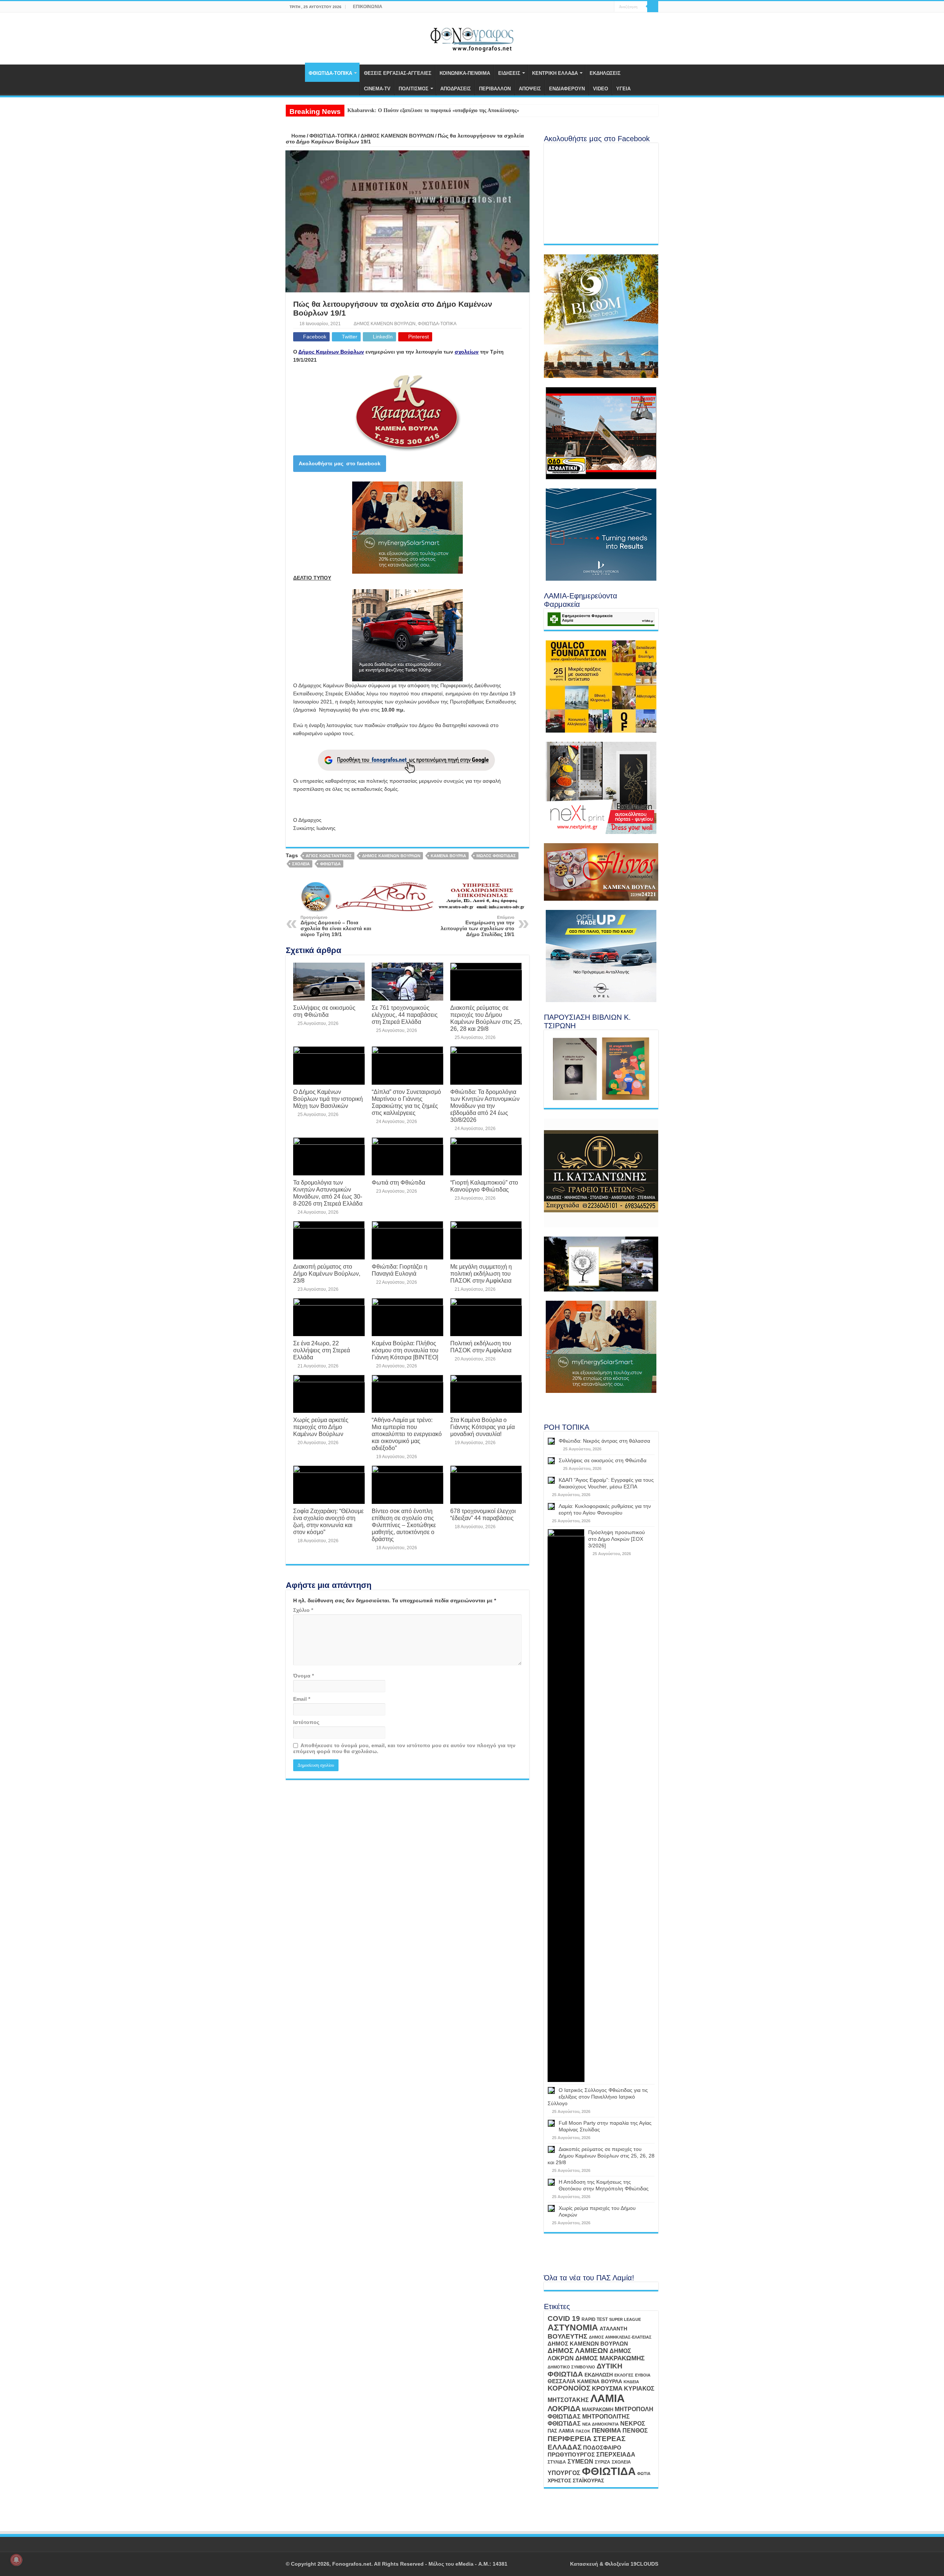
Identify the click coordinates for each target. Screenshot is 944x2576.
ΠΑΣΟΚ (583, 2431)
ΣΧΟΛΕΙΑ (301, 864)
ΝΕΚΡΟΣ (633, 2423)
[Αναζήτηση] (653, 7)
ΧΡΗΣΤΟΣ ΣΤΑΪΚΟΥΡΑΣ (576, 2481)
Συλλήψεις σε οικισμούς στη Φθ (383, 110)
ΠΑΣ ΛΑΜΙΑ (561, 2431)
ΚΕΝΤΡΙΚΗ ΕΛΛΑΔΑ (555, 73)
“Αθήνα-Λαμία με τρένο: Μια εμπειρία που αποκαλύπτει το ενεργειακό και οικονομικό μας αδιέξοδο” (407, 1434)
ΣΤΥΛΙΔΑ (557, 2462)
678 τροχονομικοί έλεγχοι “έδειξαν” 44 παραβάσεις (483, 1514)
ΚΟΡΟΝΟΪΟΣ (569, 2388)
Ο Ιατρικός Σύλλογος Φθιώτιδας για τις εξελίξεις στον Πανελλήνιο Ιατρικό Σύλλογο (598, 2097)
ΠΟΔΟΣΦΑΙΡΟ (602, 2448)
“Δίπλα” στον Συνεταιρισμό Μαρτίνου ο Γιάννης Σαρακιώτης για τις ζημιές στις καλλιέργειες (406, 1102)
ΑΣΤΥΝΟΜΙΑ (573, 2328)
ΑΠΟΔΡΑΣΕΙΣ (456, 89)
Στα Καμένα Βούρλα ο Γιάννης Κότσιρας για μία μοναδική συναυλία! (483, 1427)
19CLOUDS (644, 2564)
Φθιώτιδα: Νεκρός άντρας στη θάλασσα (604, 1441)
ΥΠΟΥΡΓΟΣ (564, 2473)
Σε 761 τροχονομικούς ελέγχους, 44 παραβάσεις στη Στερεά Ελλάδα (405, 1015)
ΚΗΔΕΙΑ (631, 2382)
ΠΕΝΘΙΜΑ (606, 2431)
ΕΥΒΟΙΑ (643, 2375)
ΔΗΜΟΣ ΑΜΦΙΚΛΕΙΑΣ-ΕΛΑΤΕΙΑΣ (620, 2337)
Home (298, 136)
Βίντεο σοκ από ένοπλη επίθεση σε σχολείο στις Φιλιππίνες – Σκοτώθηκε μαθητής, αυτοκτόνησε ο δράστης (404, 1525)
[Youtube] (602, 7)
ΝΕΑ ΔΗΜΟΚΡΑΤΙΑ (601, 2424)
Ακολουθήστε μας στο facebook (340, 463)
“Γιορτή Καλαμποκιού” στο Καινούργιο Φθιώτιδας (484, 1186)
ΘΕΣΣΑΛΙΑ (562, 2381)
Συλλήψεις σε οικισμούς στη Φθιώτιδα (324, 1011)
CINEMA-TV (377, 89)
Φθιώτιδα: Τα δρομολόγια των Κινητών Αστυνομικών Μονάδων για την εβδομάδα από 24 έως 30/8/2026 (485, 1106)
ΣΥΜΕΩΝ (580, 2461)
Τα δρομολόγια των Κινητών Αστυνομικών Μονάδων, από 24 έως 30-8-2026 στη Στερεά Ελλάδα (328, 1193)
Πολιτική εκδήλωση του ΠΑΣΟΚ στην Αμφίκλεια (481, 1347)
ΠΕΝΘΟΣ (635, 2431)
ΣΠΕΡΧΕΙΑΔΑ (616, 2455)
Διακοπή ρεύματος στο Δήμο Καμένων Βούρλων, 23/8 (327, 1273)
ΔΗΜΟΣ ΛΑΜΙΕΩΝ (578, 2351)
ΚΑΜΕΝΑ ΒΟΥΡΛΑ (448, 856)
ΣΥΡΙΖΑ (603, 2462)
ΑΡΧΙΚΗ (295, 72)
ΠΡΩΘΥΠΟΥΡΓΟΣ (571, 2455)
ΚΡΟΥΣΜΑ (607, 2389)
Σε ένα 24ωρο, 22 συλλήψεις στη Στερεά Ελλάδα (322, 1350)
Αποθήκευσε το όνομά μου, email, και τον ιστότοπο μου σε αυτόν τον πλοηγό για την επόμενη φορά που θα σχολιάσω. (404, 1748)
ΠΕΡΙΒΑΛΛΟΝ (495, 89)
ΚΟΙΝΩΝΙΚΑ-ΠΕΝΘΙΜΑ (465, 73)
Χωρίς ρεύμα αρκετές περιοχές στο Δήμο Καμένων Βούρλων (321, 1427)
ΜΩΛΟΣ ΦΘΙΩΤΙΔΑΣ (496, 856)
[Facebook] (595, 7)
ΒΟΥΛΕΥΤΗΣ (568, 2336)
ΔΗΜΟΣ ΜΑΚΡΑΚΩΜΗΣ (610, 2358)
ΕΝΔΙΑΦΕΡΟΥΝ (567, 89)
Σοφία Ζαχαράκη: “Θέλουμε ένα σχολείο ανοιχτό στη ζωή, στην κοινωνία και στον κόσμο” (328, 1521)
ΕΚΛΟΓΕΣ (624, 2375)
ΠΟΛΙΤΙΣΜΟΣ (414, 89)
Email (302, 1699)
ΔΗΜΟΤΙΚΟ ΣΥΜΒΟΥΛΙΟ (571, 2367)
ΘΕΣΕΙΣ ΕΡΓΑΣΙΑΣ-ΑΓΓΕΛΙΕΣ (398, 73)
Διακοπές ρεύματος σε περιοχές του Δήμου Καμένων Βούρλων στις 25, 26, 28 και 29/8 (486, 1018)
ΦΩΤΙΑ (644, 2474)
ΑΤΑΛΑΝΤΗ (613, 2329)
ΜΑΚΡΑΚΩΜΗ (598, 2410)
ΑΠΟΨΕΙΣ (530, 89)
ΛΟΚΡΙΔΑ (564, 2409)
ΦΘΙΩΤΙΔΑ (330, 864)
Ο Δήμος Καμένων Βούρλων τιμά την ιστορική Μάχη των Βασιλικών (328, 1099)
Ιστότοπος (306, 1722)
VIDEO (601, 89)
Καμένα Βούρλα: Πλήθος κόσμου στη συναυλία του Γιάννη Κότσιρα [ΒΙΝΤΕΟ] (405, 1350)
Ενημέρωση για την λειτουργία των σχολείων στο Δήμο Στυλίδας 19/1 (478, 926)
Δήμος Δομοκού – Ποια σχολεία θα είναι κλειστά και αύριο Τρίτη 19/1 (336, 926)
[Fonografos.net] (472, 37)
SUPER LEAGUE (625, 2319)
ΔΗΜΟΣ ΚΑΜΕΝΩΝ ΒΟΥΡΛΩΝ (397, 136)
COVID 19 (564, 2318)
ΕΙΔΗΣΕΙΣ (509, 73)
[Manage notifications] (16, 2560)
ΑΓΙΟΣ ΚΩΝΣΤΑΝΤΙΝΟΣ (329, 856)
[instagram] (609, 7)
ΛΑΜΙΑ (608, 2398)
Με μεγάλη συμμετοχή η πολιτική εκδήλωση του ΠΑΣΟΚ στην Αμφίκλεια (481, 1273)
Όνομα (303, 1676)
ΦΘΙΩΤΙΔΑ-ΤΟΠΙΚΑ (330, 73)
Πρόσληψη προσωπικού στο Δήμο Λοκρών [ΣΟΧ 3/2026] (617, 1539)
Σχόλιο (303, 1610)
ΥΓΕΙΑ (623, 89)
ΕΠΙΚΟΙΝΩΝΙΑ (368, 7)
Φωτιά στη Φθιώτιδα (398, 1182)
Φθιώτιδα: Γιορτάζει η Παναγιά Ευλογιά (400, 1270)
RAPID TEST (595, 2319)
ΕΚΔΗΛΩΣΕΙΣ (605, 73)
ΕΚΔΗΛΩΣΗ (599, 2375)
